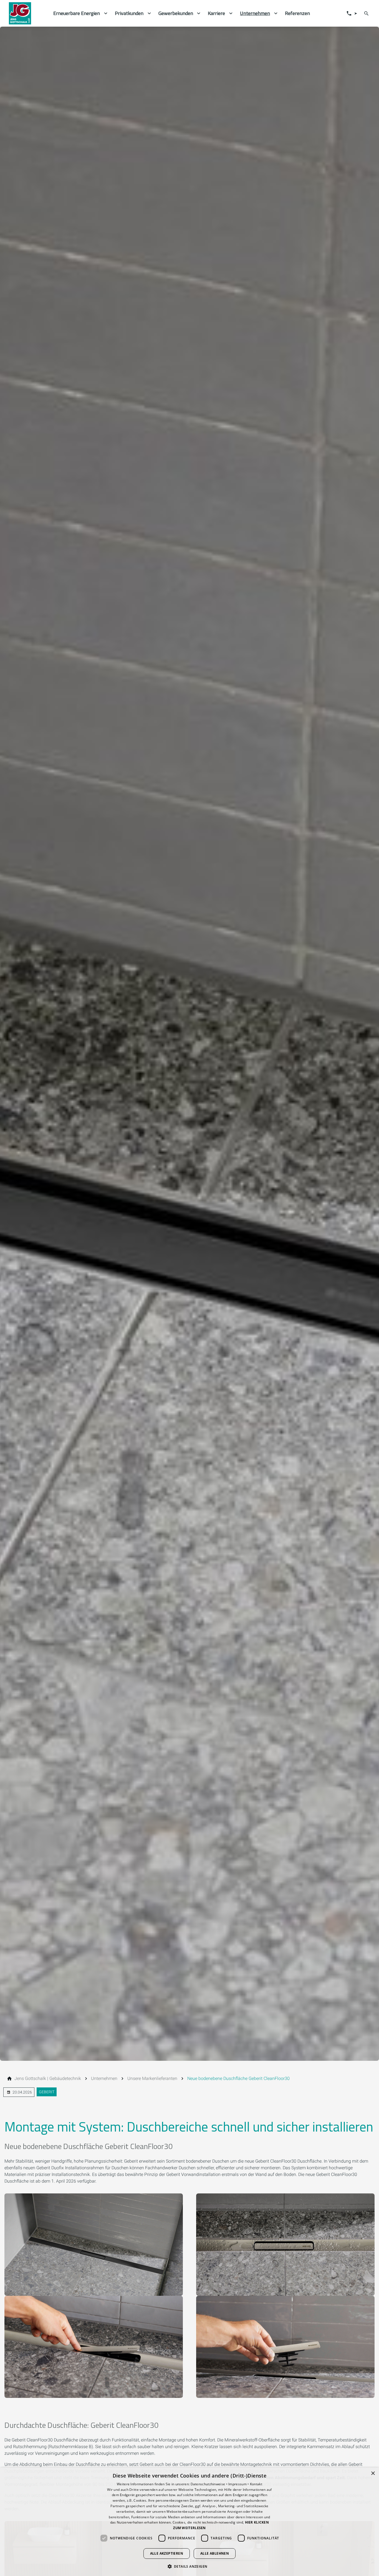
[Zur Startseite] (27, 13)
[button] (190, 2566)
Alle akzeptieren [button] (167, 2553)
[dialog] (189, 2522)
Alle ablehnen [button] (215, 2553)
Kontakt (256, 2484)
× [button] (373, 2473)
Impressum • (239, 2484)
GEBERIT (47, 2092)
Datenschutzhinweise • (210, 2484)
